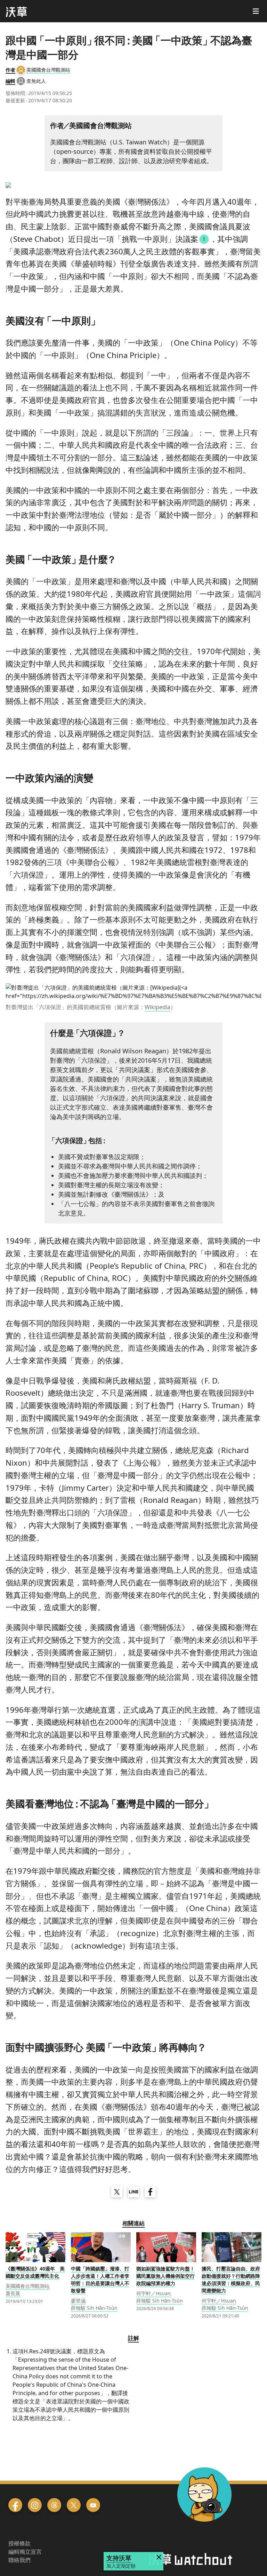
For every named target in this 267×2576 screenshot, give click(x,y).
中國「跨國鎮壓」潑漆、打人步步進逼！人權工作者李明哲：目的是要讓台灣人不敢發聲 (100, 2280)
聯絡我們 (19, 2560)
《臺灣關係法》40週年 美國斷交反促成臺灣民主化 (35, 2272)
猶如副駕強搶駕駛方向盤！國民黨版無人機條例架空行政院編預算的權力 (165, 2276)
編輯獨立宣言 (25, 2552)
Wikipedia (157, 1007)
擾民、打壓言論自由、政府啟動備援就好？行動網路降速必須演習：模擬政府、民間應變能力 (231, 2280)
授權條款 (19, 2543)
